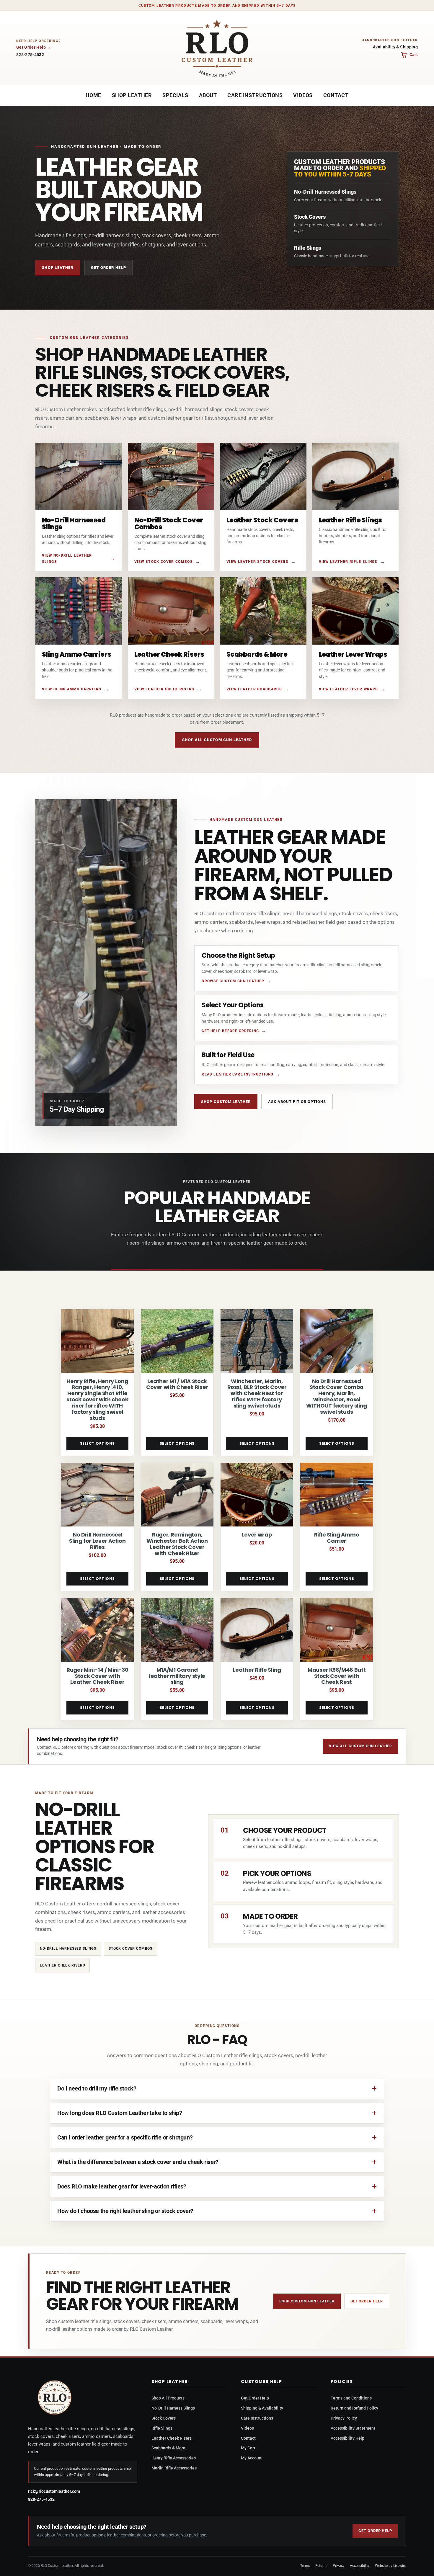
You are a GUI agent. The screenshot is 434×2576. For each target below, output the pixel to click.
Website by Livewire (390, 2566)
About (208, 95)
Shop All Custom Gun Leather (217, 740)
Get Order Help (31, 47)
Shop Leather (132, 95)
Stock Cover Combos (130, 1949)
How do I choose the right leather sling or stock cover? (125, 2211)
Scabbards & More (168, 2448)
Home (93, 95)
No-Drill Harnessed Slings (68, 1949)
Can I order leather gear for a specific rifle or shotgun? (125, 2137)
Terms (305, 2566)
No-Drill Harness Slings (173, 2408)
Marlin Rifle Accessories (174, 2468)
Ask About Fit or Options (297, 1102)
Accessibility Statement (353, 2428)
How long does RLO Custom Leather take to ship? (120, 2113)
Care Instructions (255, 95)
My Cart (248, 2448)
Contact (336, 95)
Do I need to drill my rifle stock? (97, 2088)
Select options (97, 1443)
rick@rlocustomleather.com (54, 2491)
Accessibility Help (347, 2438)
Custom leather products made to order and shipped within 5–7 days (217, 6)
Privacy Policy (344, 2418)
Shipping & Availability (262, 2408)
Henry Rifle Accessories (174, 2458)
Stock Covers (164, 2418)
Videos (303, 95)
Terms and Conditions (351, 2398)
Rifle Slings (162, 2428)
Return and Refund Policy (354, 2408)
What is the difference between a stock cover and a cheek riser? (138, 2162)
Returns (321, 2566)
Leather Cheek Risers (62, 1965)
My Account (252, 2458)
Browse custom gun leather (233, 981)
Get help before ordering (230, 1031)
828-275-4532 (30, 55)
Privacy (339, 2566)
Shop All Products (168, 2398)
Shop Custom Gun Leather (307, 2301)
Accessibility (360, 2566)
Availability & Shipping (395, 47)
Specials (175, 95)
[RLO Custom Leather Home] (217, 48)
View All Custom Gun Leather (360, 1746)
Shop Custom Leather (226, 1102)
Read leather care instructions (237, 1074)
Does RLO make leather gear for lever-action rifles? (122, 2186)
